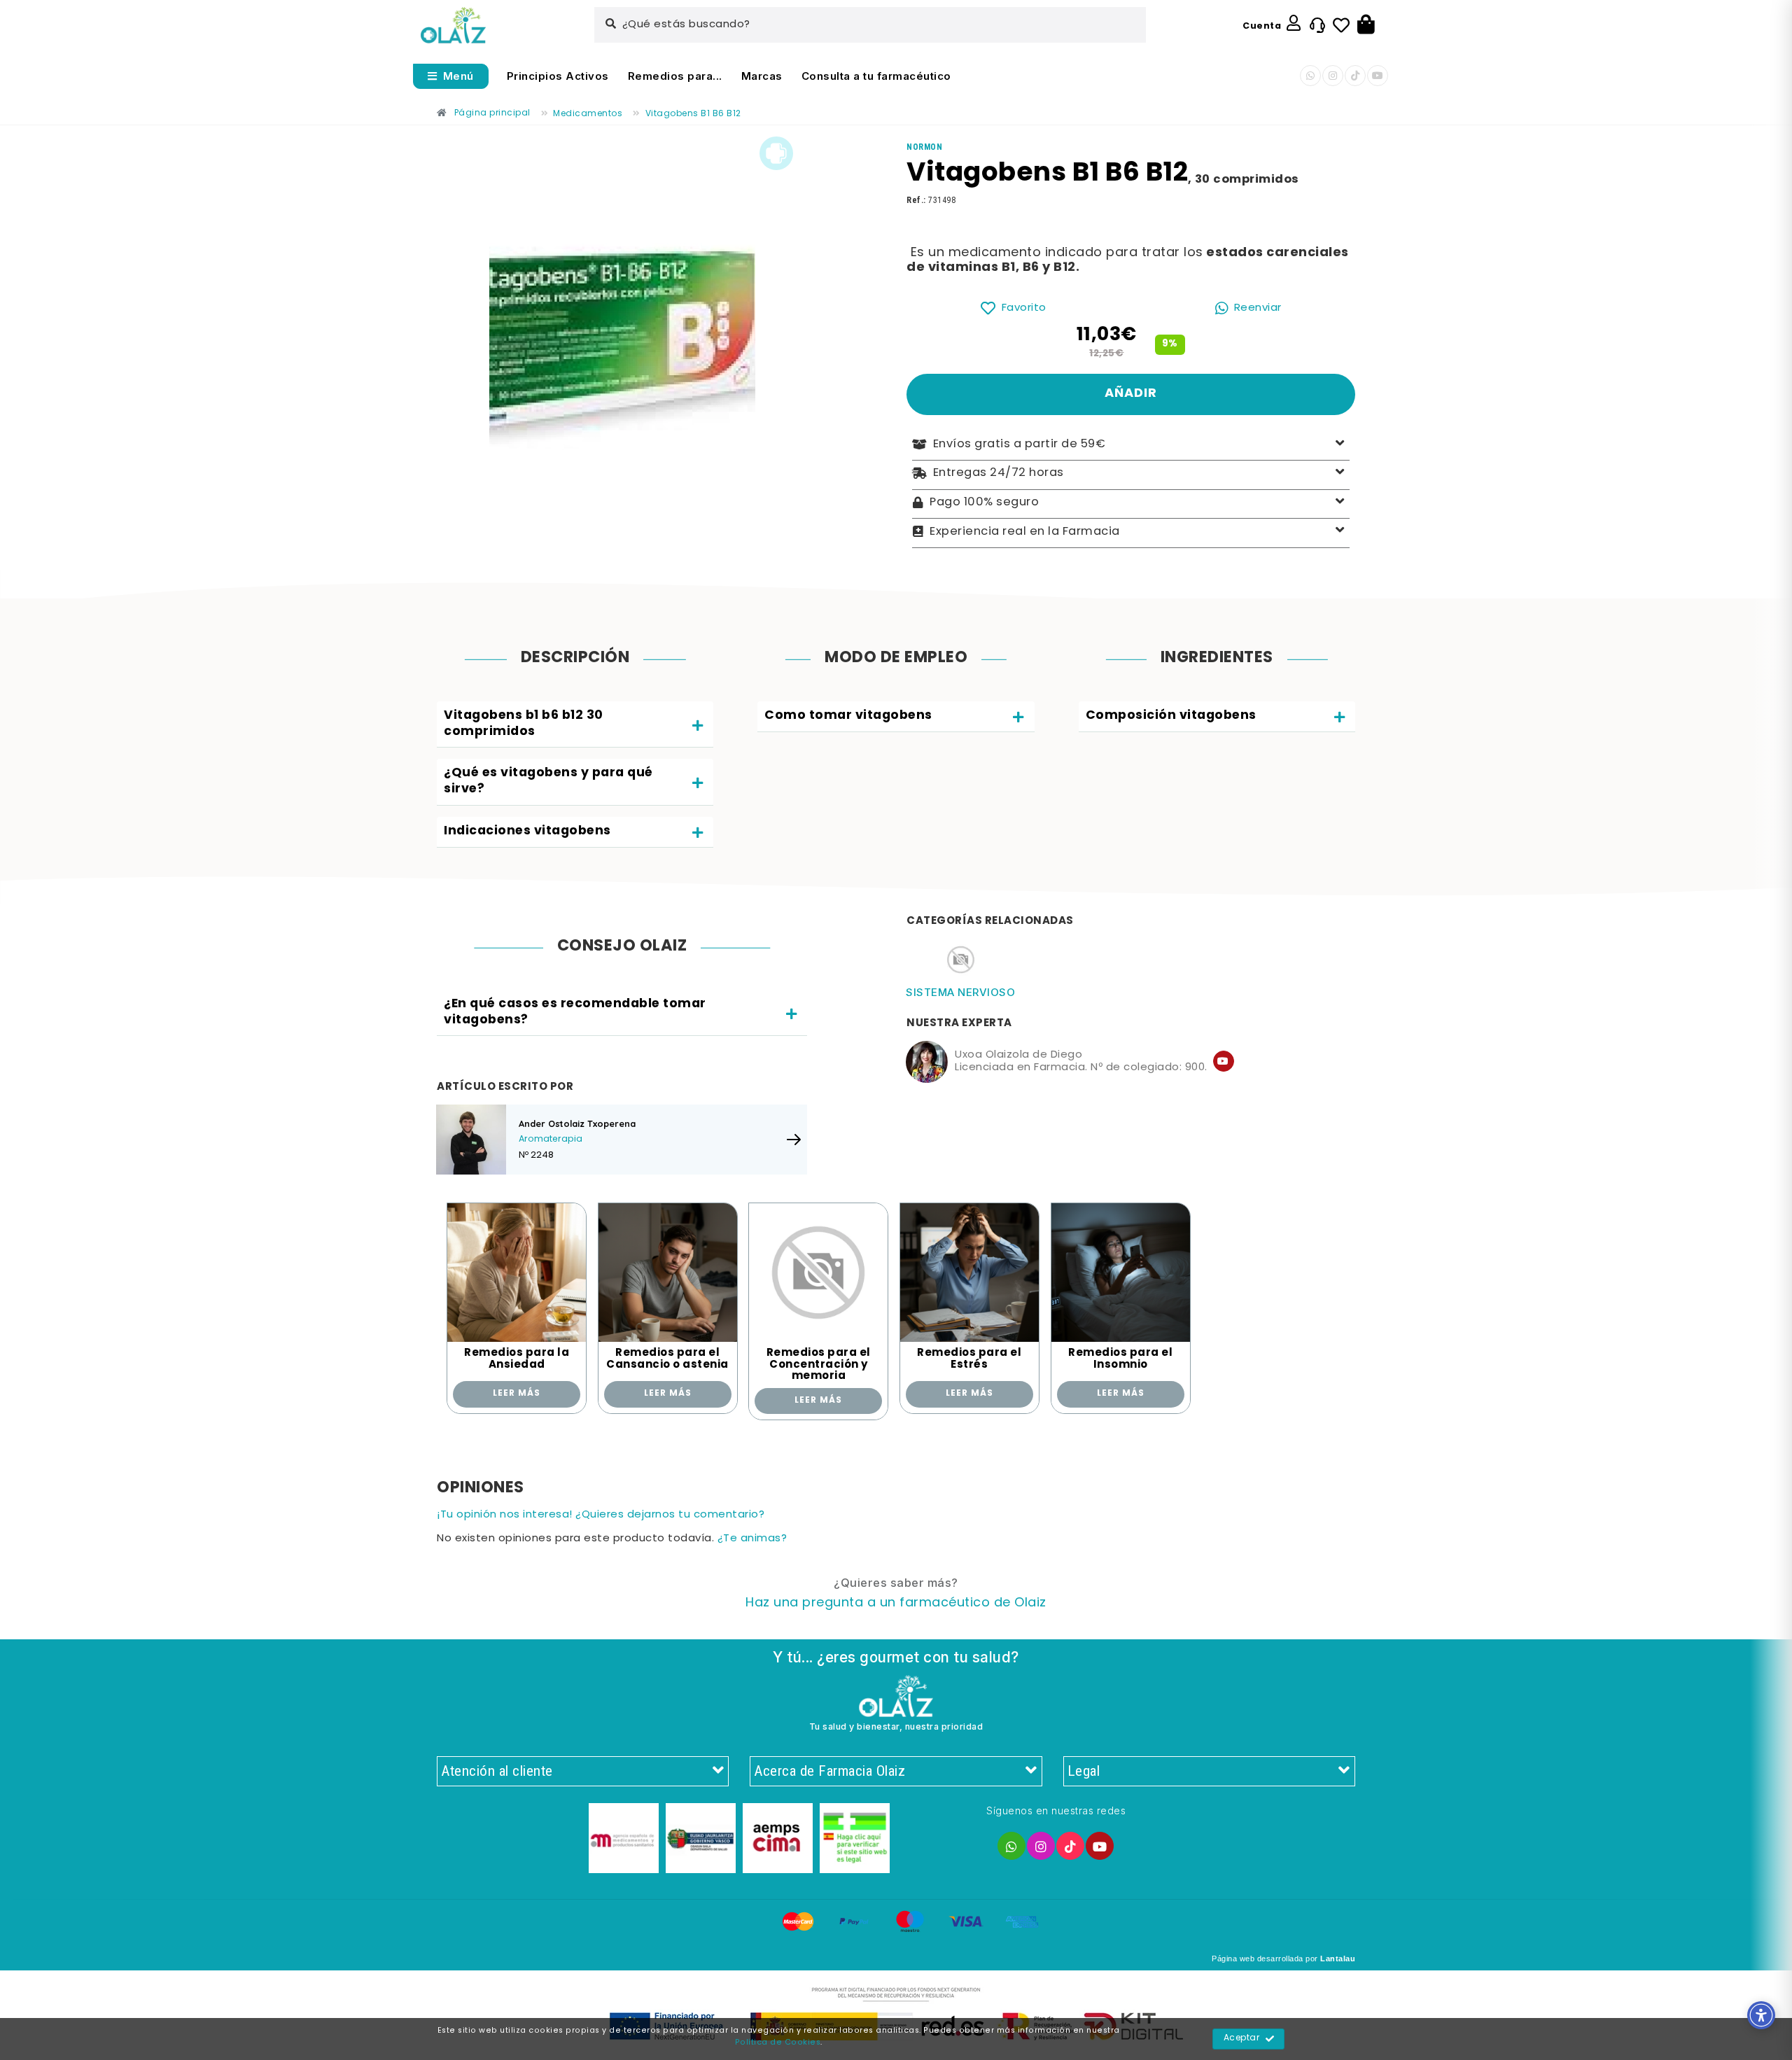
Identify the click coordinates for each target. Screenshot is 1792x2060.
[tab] (575, 725)
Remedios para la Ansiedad (517, 1359)
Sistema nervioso (960, 992)
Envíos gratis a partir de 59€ (1020, 444)
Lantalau (1338, 1959)
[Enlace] (453, 26)
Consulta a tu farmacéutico (876, 76)
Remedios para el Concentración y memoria (819, 1365)
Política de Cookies (778, 2043)
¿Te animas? (752, 1539)
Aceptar (1242, 2038)
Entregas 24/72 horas (999, 473)
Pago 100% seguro (984, 503)
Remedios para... (675, 76)
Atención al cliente (497, 1771)
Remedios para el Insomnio (1120, 1359)
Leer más (517, 1394)
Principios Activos (558, 76)
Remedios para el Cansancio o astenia (667, 1359)
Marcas (762, 76)
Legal (1084, 1771)
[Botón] (1366, 25)
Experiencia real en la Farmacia (1025, 531)
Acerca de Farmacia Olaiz (829, 1771)
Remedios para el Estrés (969, 1359)
